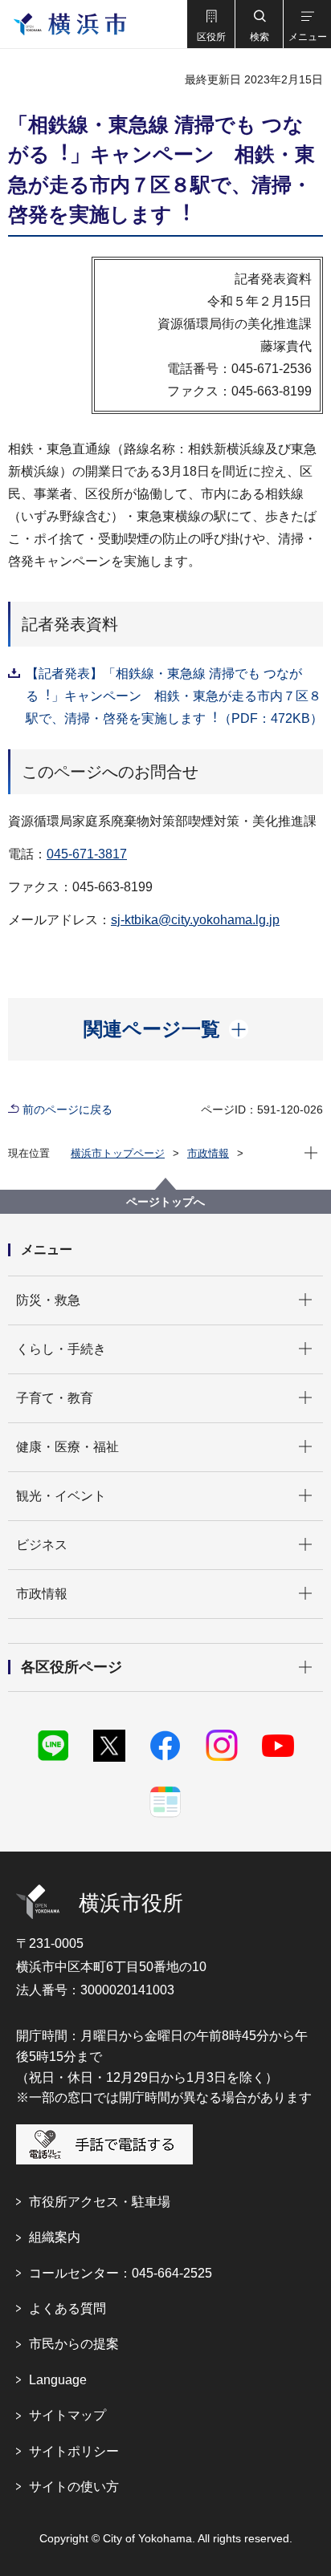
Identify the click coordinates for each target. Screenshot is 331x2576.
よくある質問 (67, 2308)
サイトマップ (67, 2415)
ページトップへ (165, 1202)
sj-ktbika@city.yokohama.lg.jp (195, 920)
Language (58, 2380)
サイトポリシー (74, 2451)
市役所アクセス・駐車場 (100, 2202)
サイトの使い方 (74, 2487)
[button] (210, 24)
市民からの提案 (74, 2344)
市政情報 (208, 1153)
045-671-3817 (87, 854)
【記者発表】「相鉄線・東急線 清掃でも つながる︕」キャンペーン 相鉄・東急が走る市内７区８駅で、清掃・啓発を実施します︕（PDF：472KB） (174, 696)
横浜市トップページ (118, 1153)
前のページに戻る (67, 1110)
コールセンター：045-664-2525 (121, 2273)
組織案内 (55, 2237)
